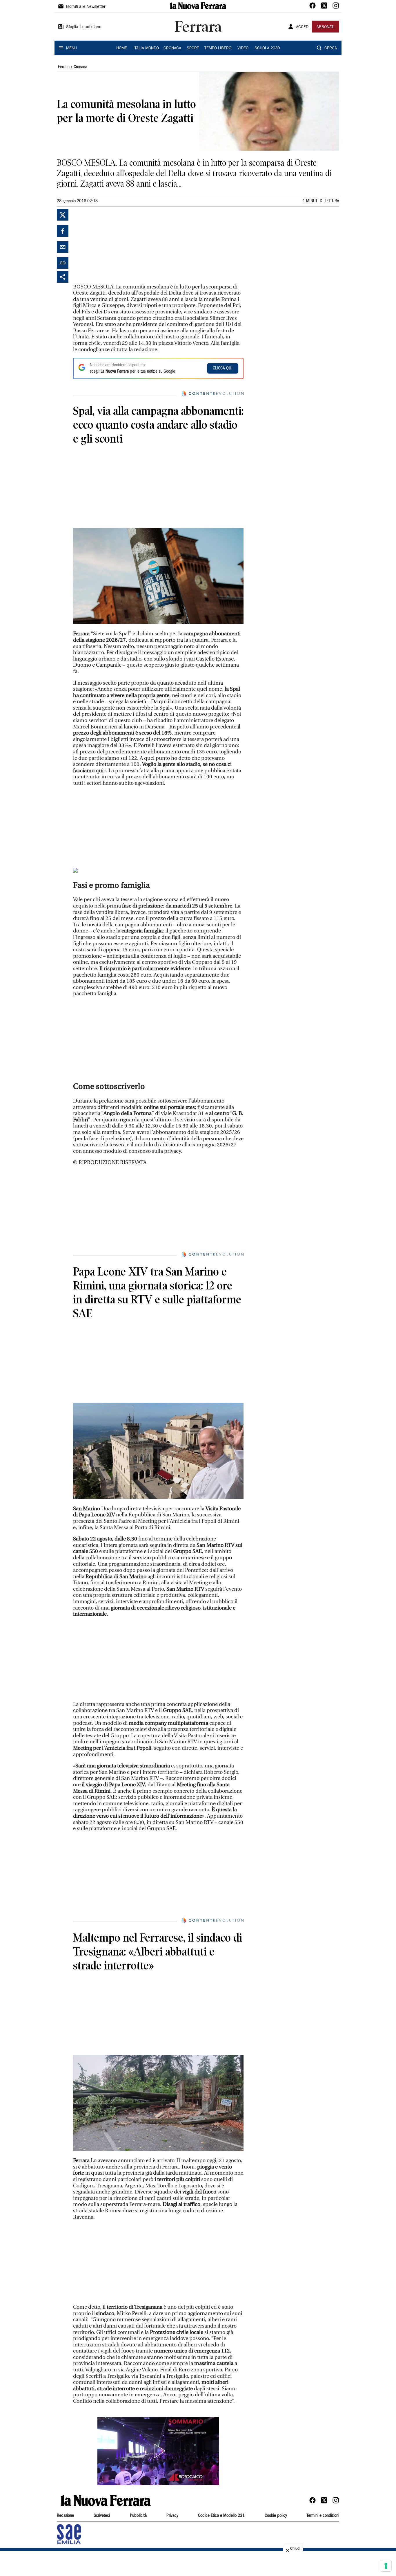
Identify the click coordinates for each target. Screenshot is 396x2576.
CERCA (331, 48)
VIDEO (243, 48)
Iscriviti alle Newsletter (86, 7)
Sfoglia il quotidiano (84, 27)
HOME (122, 48)
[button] (158, 2451)
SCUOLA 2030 (267, 48)
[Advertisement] (117, 245)
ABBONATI (326, 27)
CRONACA (172, 48)
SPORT (193, 48)
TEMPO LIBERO (218, 48)
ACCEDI (303, 27)
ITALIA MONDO (146, 48)
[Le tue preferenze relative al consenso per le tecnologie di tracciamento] (386, 2566)
